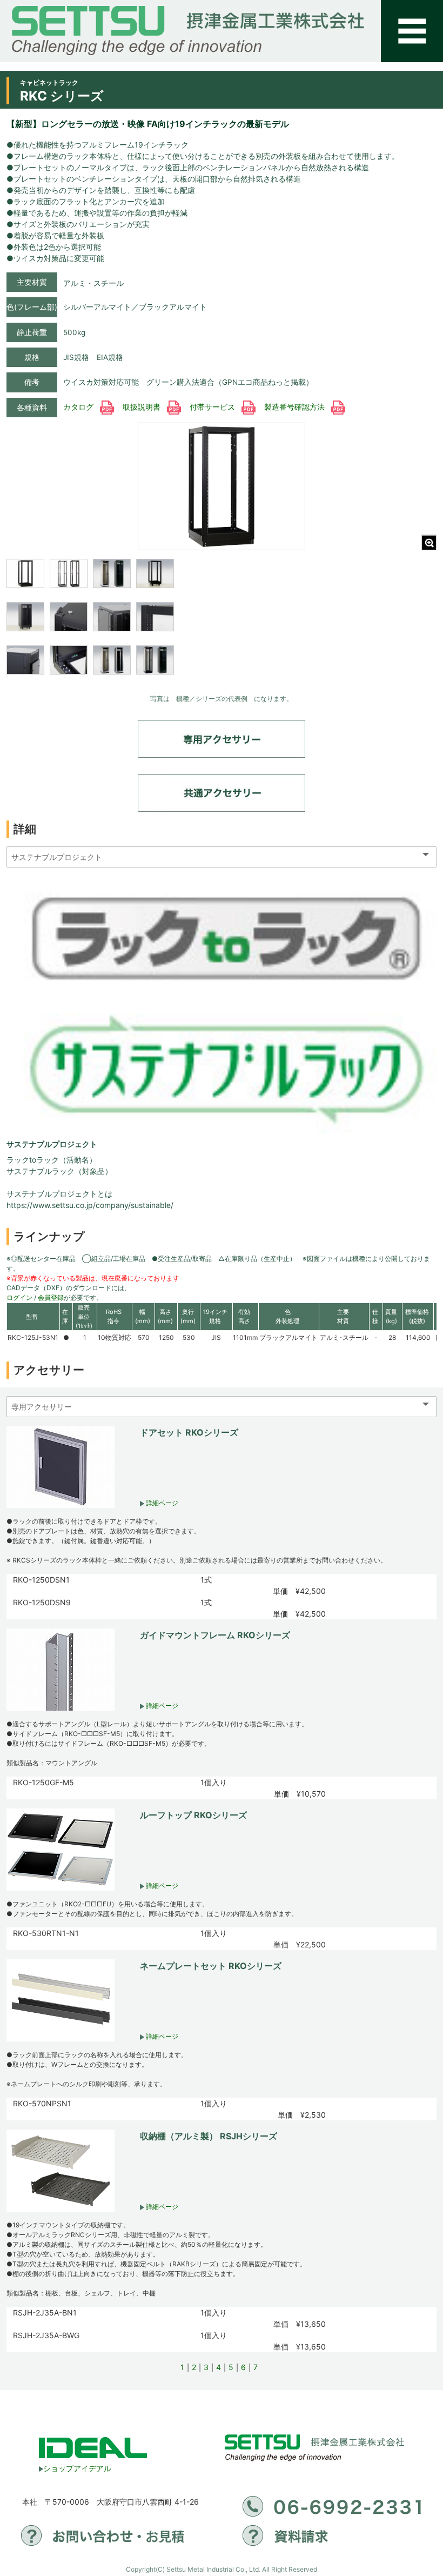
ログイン (19, 1297)
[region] (90, 624)
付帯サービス (213, 407)
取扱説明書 (143, 407)
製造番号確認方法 (296, 407)
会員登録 (51, 1297)
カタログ (79, 407)
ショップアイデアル (77, 2468)
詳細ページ (161, 1503)
